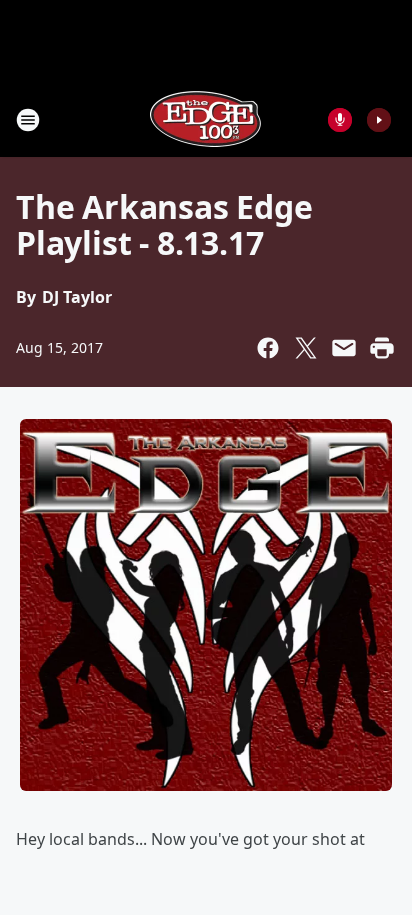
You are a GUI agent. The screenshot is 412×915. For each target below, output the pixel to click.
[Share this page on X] (306, 348)
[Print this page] (382, 348)
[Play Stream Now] (379, 120)
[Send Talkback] (340, 120)
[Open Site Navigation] (28, 120)
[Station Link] (206, 119)
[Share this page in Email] (344, 348)
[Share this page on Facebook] (268, 348)
